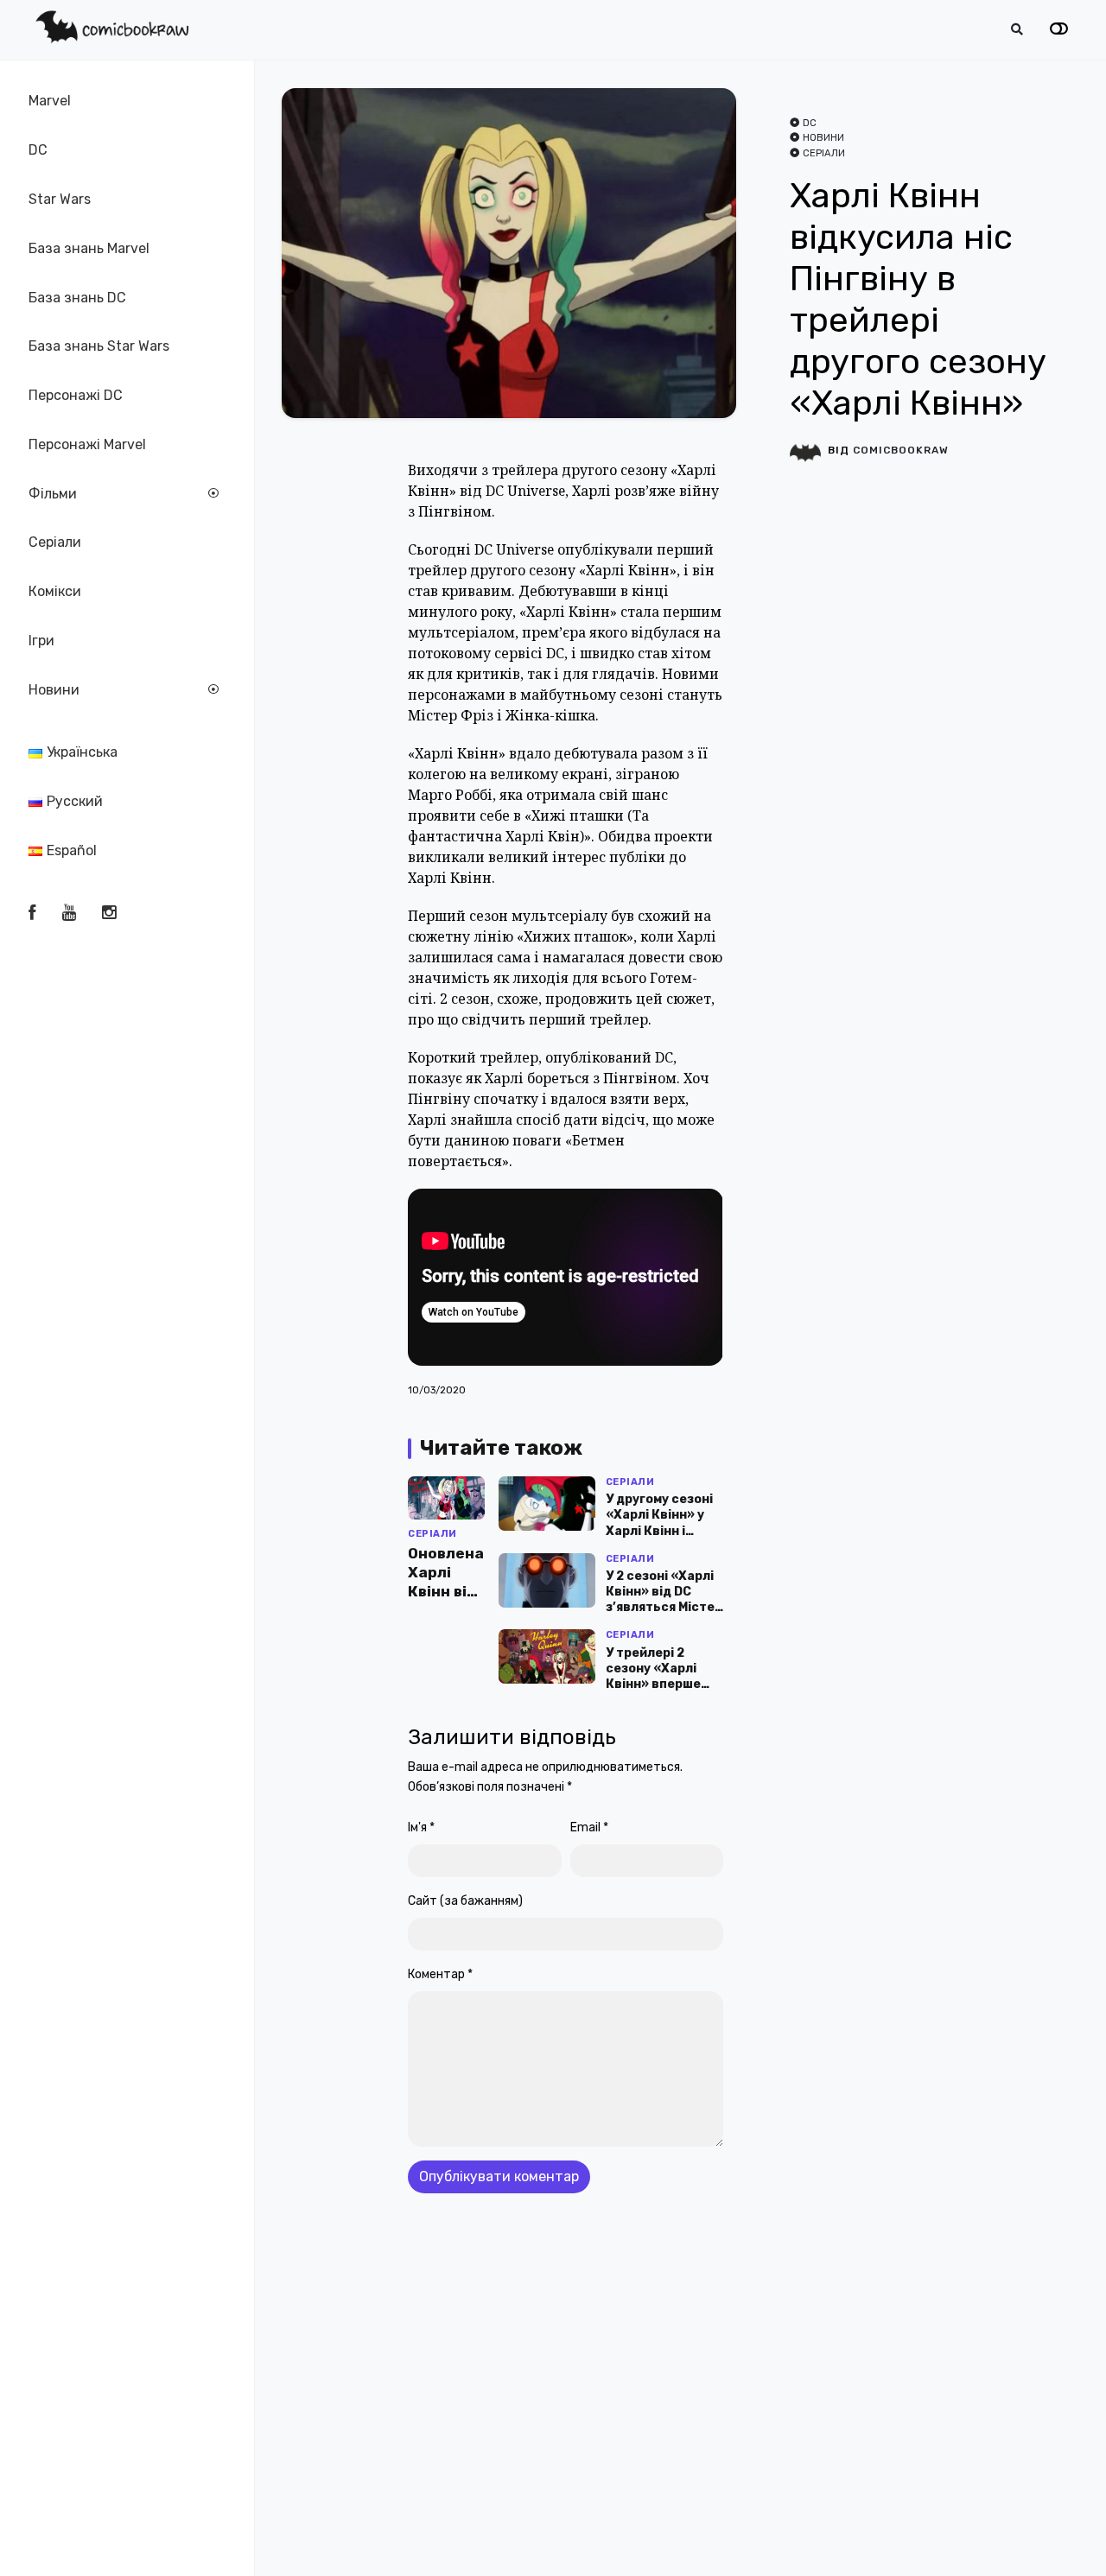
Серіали (55, 542)
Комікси (55, 591)
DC (38, 150)
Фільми (53, 494)
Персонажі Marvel (87, 444)
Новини (54, 690)
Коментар (440, 1974)
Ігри (41, 641)
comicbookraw (901, 450)
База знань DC (77, 297)
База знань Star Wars (99, 346)
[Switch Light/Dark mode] (1059, 29)
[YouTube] (69, 914)
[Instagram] (109, 914)
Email (589, 1827)
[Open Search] (1017, 30)
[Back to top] (1078, 2536)
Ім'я (421, 1827)
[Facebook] (32, 914)
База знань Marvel (89, 248)
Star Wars (60, 199)
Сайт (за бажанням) (465, 1901)
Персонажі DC (76, 395)
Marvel (50, 101)
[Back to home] (1044, 2536)
